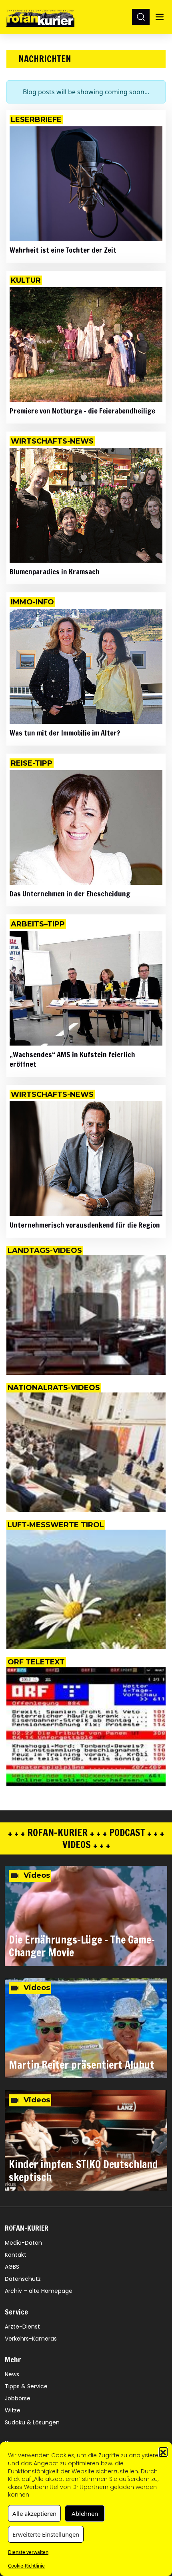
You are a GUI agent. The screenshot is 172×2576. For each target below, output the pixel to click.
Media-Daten (23, 2243)
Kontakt (16, 2255)
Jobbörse (18, 2398)
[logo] (40, 17)
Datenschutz (23, 2279)
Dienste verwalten (28, 2552)
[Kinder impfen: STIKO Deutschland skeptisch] (86, 2140)
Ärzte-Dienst (22, 2327)
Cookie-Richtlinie (26, 2566)
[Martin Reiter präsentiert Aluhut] (86, 2028)
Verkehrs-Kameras (31, 2339)
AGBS (12, 2267)
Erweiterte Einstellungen (46, 2534)
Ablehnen (85, 2513)
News (12, 2374)
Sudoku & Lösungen (32, 2422)
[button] (163, 2452)
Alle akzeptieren (34, 2513)
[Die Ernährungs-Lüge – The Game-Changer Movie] (86, 1916)
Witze (13, 2410)
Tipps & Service (26, 2386)
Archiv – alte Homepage (39, 2291)
